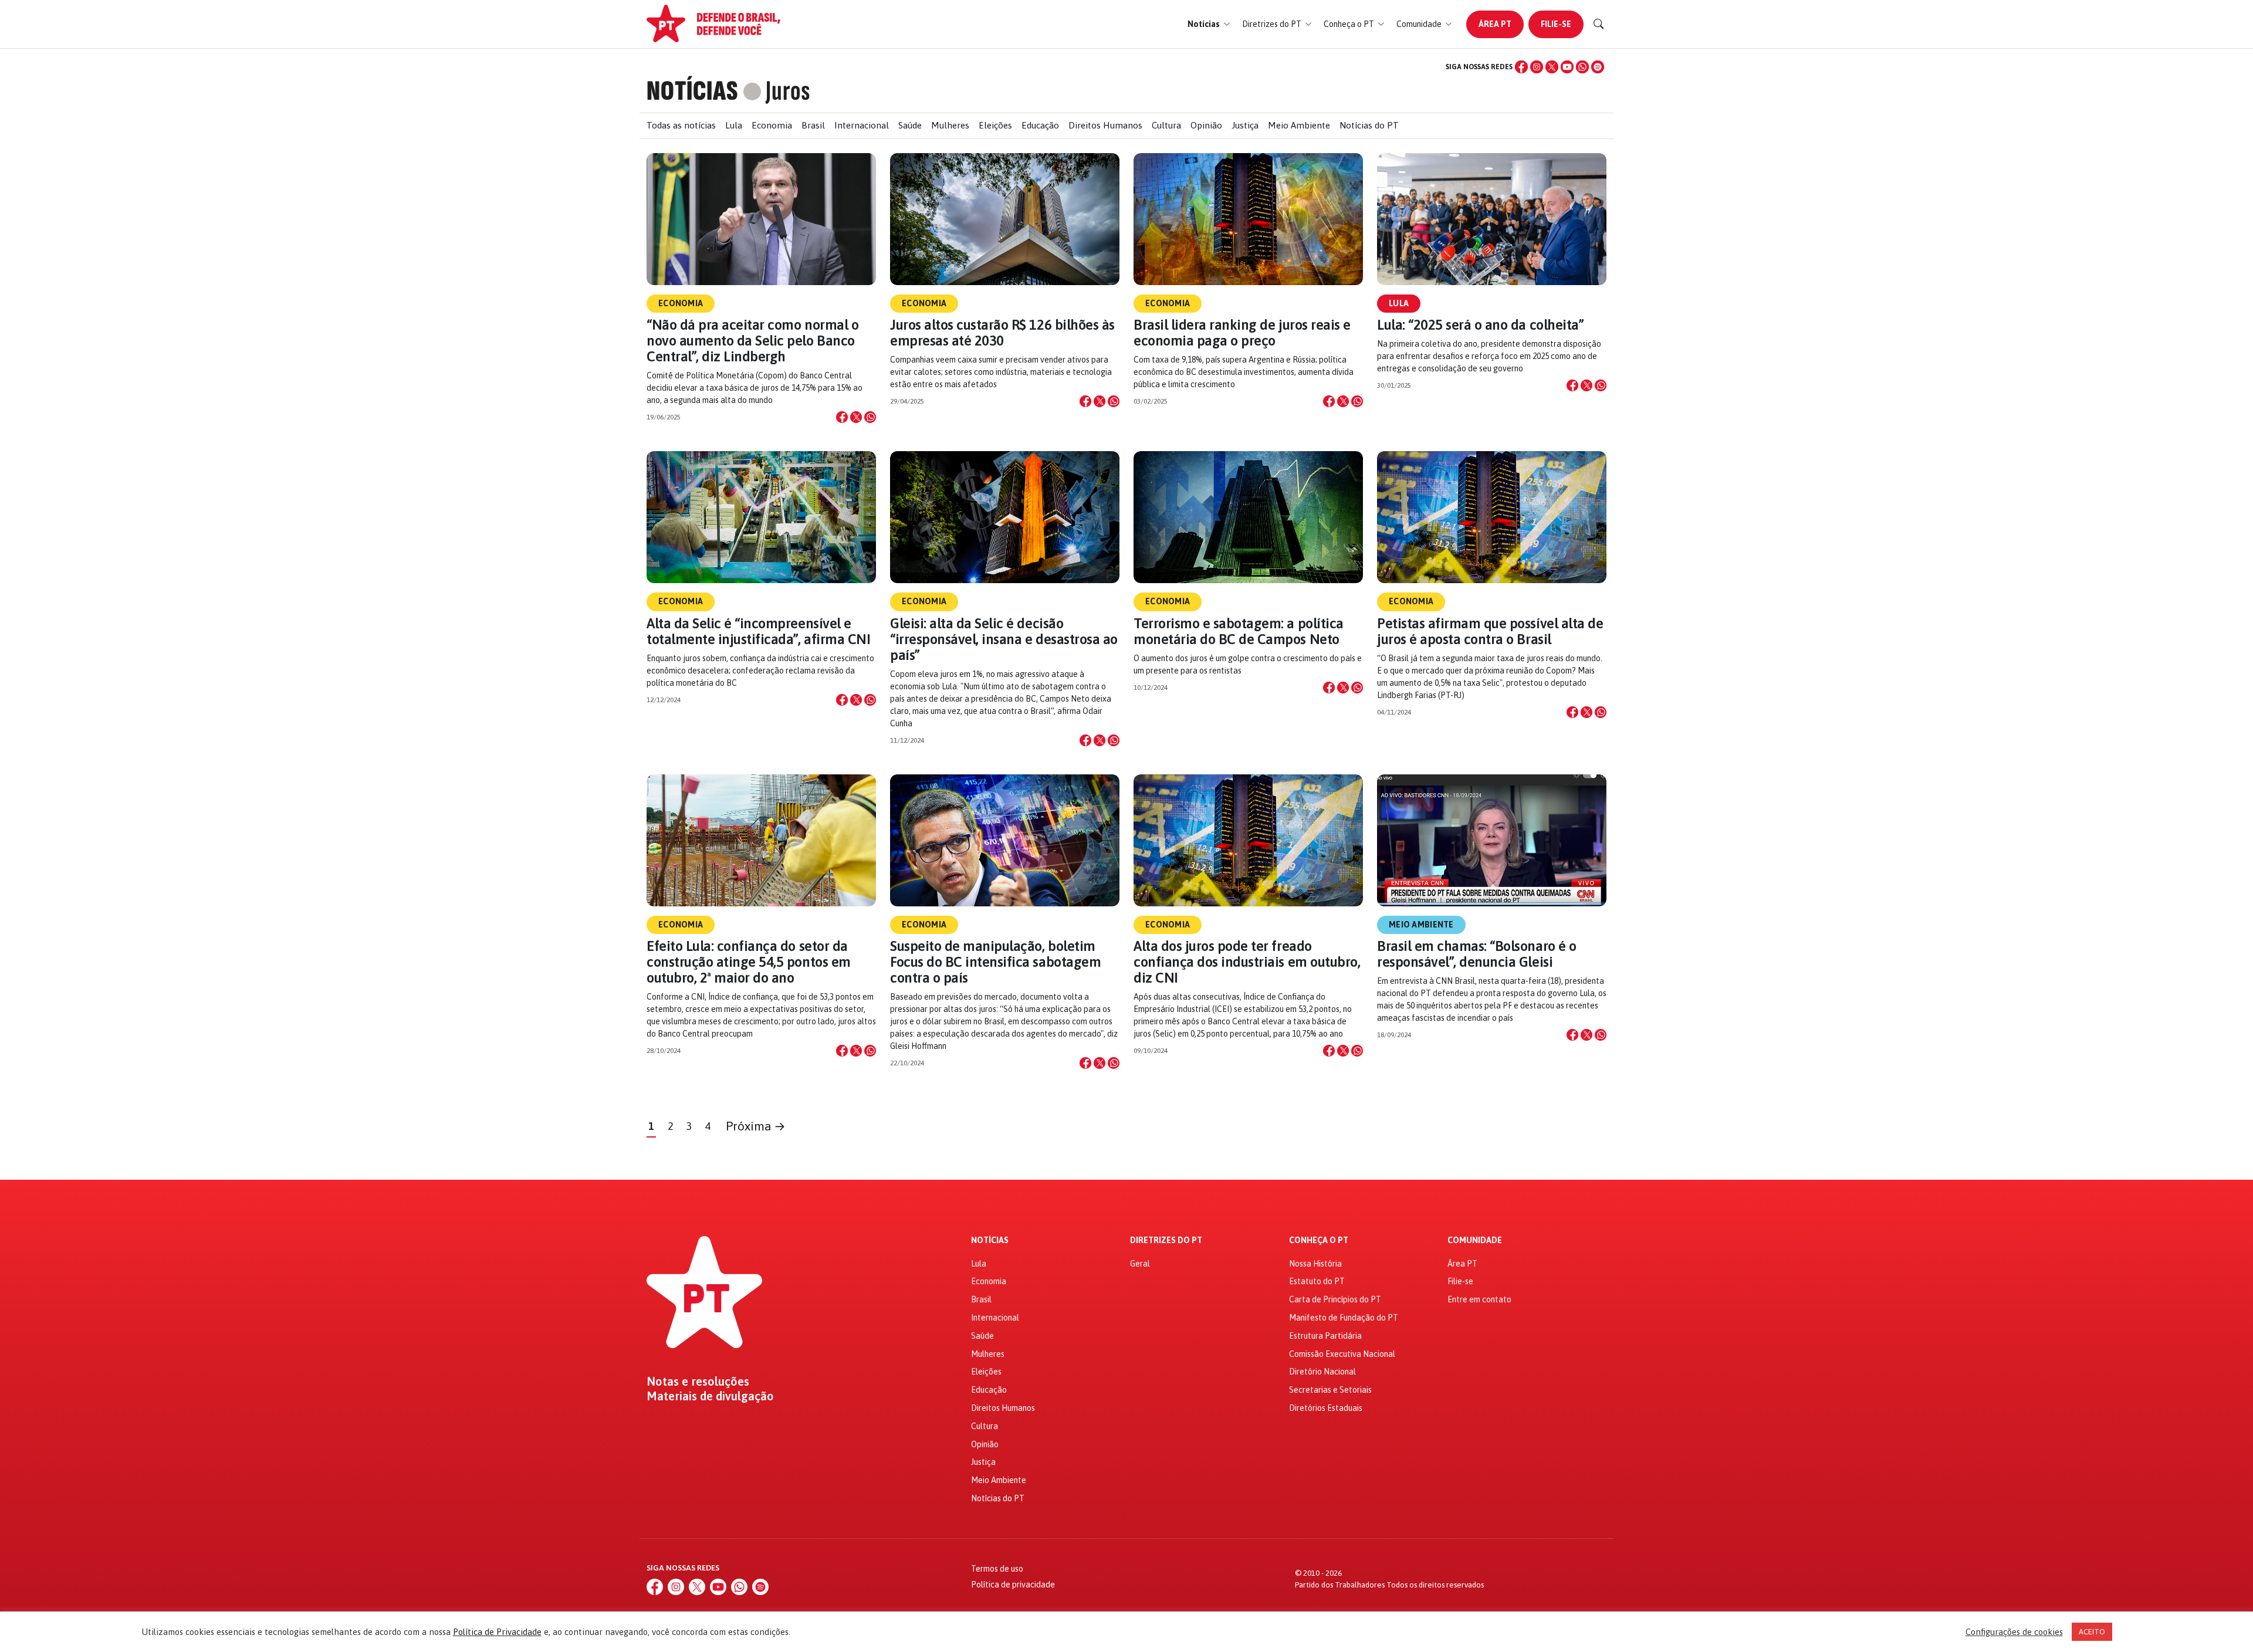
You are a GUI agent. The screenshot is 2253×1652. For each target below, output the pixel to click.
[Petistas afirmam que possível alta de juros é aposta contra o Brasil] (1492, 517)
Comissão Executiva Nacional (1342, 1354)
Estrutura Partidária (1325, 1336)
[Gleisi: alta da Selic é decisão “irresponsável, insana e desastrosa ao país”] (1005, 517)
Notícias (990, 1240)
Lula (734, 125)
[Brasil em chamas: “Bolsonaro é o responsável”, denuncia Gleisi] (1492, 840)
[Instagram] (1537, 67)
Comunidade (1475, 1240)
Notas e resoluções (698, 1382)
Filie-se (1556, 24)
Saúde (910, 125)
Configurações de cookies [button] (2014, 1632)
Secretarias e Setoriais (1330, 1390)
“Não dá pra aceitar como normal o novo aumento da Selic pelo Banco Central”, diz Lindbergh (752, 341)
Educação (1040, 125)
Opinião (1206, 125)
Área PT (1495, 24)
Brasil (813, 125)
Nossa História (1315, 1264)
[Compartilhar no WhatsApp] (870, 417)
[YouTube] (1567, 67)
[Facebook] (1521, 67)
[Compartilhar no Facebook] (842, 417)
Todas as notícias (681, 125)
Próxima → (756, 1126)
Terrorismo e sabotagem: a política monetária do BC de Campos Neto (1239, 631)
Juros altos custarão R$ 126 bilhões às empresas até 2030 (1002, 333)
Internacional (862, 125)
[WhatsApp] (1582, 67)
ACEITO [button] (2092, 1632)
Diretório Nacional (1322, 1372)
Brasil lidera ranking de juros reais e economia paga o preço (1242, 333)
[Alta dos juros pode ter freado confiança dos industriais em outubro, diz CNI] (1248, 840)
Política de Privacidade (497, 1632)
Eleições (995, 125)
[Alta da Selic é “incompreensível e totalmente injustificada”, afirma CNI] (761, 517)
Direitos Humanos (1105, 125)
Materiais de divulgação (710, 1396)
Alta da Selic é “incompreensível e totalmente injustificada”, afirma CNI (758, 631)
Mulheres (950, 125)
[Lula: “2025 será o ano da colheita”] (1492, 219)
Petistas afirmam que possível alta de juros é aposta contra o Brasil (1490, 631)
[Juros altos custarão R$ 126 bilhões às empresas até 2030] (1005, 219)
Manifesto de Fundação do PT (1344, 1318)
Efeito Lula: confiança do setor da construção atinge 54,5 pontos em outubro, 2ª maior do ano (749, 962)
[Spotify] (1598, 67)
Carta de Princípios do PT (1335, 1299)
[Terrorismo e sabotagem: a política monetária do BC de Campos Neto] (1248, 517)
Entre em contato (1479, 1299)
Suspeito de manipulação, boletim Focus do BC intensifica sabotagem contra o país (995, 962)
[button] (1209, 24)
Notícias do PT (1369, 125)
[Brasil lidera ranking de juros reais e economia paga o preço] (1248, 219)
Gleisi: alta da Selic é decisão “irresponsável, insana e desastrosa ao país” (1004, 639)
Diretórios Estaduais (1326, 1408)
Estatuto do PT (1317, 1281)
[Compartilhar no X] (856, 417)
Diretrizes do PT (1166, 1240)
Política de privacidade (1013, 1585)
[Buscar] (1599, 24)
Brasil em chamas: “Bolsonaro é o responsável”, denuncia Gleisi (1477, 954)
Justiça (1245, 125)
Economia (772, 125)
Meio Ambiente (1299, 125)
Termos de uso (997, 1569)
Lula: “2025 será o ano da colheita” (1480, 325)
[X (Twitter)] (1552, 67)
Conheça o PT (1319, 1240)
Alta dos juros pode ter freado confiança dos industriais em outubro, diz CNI (1247, 962)
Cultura (1166, 125)
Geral (1140, 1264)
